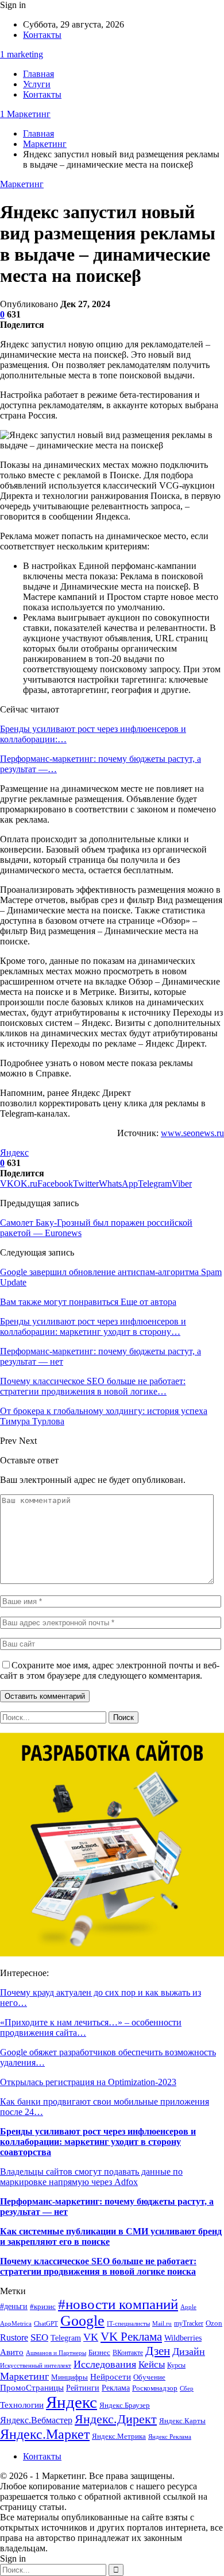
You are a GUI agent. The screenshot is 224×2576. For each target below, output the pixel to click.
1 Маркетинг (25, 114)
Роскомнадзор (155, 2388)
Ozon (214, 2323)
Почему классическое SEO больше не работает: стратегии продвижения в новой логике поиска (98, 2266)
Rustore (14, 2337)
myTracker (189, 2324)
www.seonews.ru (192, 1133)
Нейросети (111, 2377)
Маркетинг (22, 184)
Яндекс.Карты (182, 2421)
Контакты (42, 35)
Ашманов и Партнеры (56, 2353)
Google (82, 2321)
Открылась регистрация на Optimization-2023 (88, 2082)
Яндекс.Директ (116, 2419)
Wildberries (183, 2338)
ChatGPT (46, 2324)
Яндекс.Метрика (119, 2436)
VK (91, 2337)
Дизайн (189, 2352)
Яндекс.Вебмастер (36, 2420)
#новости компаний (118, 2304)
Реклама (116, 2388)
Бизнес (99, 2353)
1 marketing (22, 54)
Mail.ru (162, 2324)
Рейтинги (83, 2388)
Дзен (158, 2351)
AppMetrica (16, 2324)
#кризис (43, 2307)
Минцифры (69, 2377)
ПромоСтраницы (32, 2387)
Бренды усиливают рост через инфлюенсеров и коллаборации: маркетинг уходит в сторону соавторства (98, 2142)
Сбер (187, 2389)
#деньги (14, 2306)
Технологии (22, 2405)
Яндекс (14, 1153)
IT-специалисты (128, 2324)
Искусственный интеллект (36, 2366)
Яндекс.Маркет (45, 2434)
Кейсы (152, 2364)
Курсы (176, 2366)
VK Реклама (131, 2337)
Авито (12, 2352)
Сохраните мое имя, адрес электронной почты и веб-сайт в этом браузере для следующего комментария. (110, 1670)
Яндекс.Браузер (125, 2405)
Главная (38, 74)
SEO (39, 2337)
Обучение (149, 2377)
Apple (188, 2307)
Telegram (66, 2338)
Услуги (37, 84)
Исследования (105, 2364)
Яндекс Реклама (170, 2437)
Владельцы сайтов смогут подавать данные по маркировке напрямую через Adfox (91, 2177)
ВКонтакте (128, 2353)
